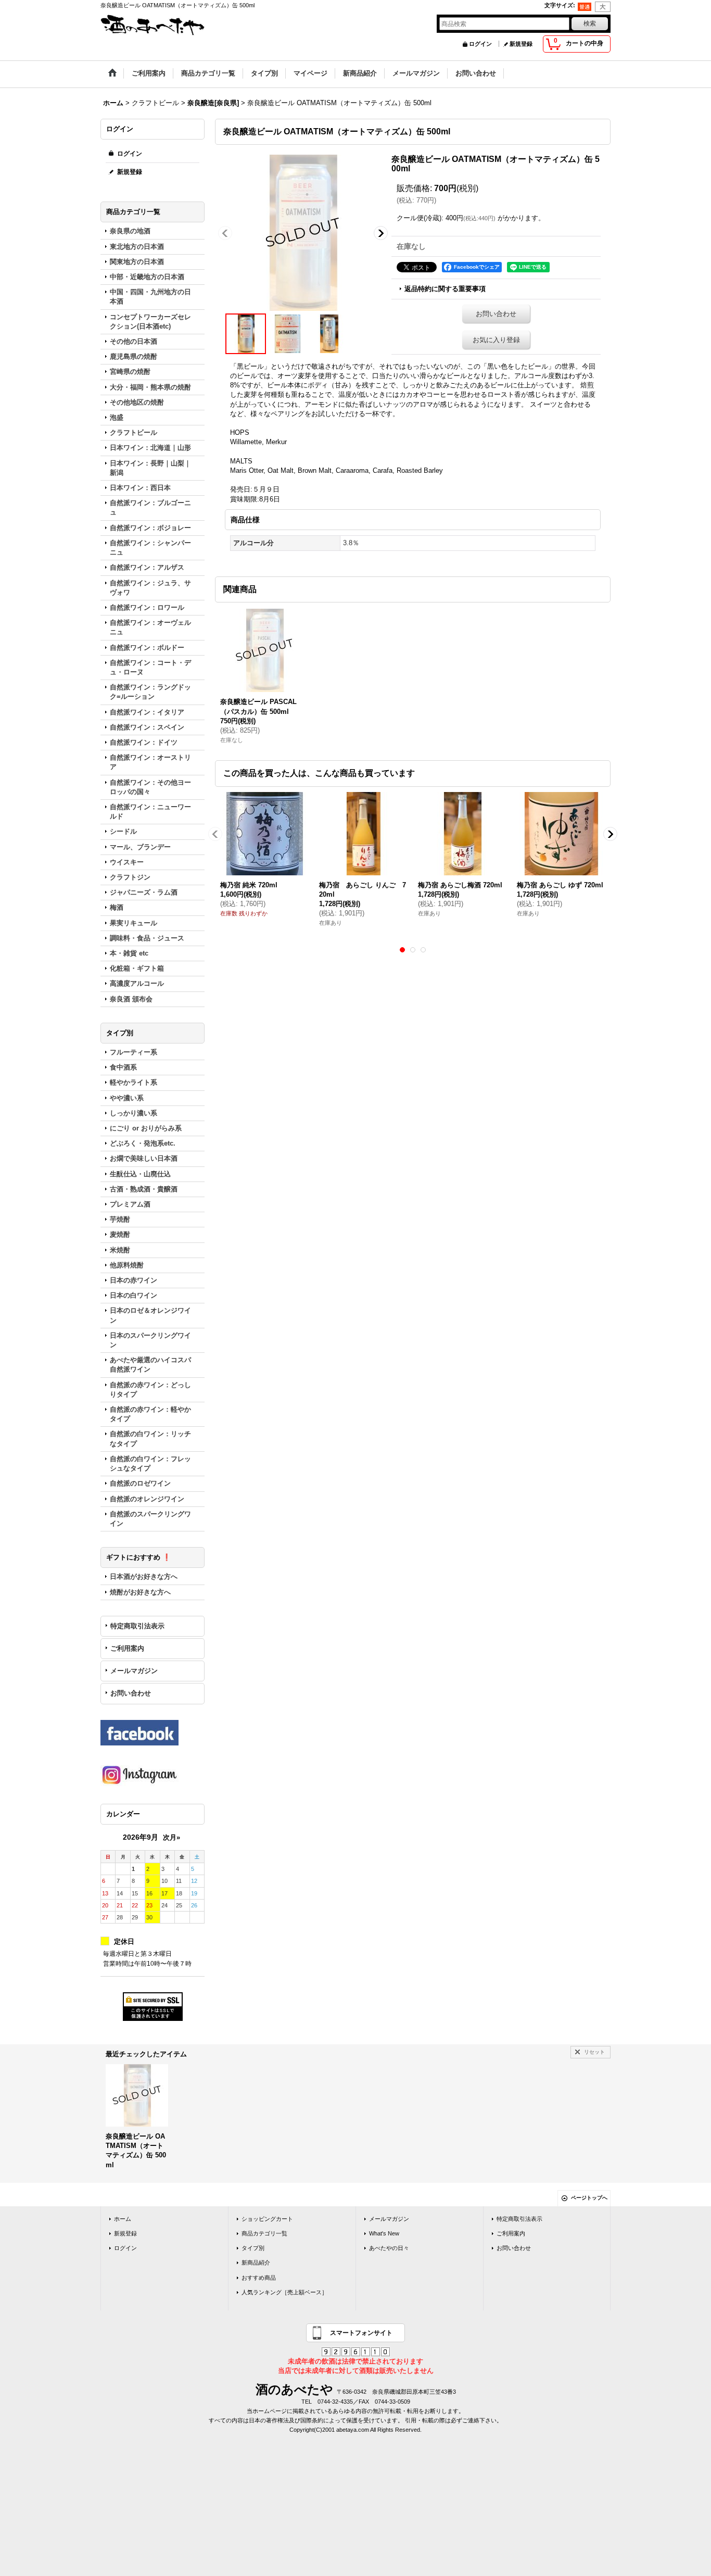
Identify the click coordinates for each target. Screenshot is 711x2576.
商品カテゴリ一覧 (264, 2233)
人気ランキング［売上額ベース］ (284, 2292)
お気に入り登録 (496, 340)
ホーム (123, 2219)
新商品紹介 (256, 2263)
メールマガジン (134, 1671)
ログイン (480, 44)
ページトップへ (589, 2198)
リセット (594, 2052)
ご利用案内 (127, 1648)
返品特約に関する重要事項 (445, 289)
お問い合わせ (131, 1693)
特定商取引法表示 (137, 1626)
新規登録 (521, 44)
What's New (384, 2233)
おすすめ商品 (259, 2278)
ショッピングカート (267, 2219)
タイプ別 (253, 2248)
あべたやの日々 (389, 2248)
